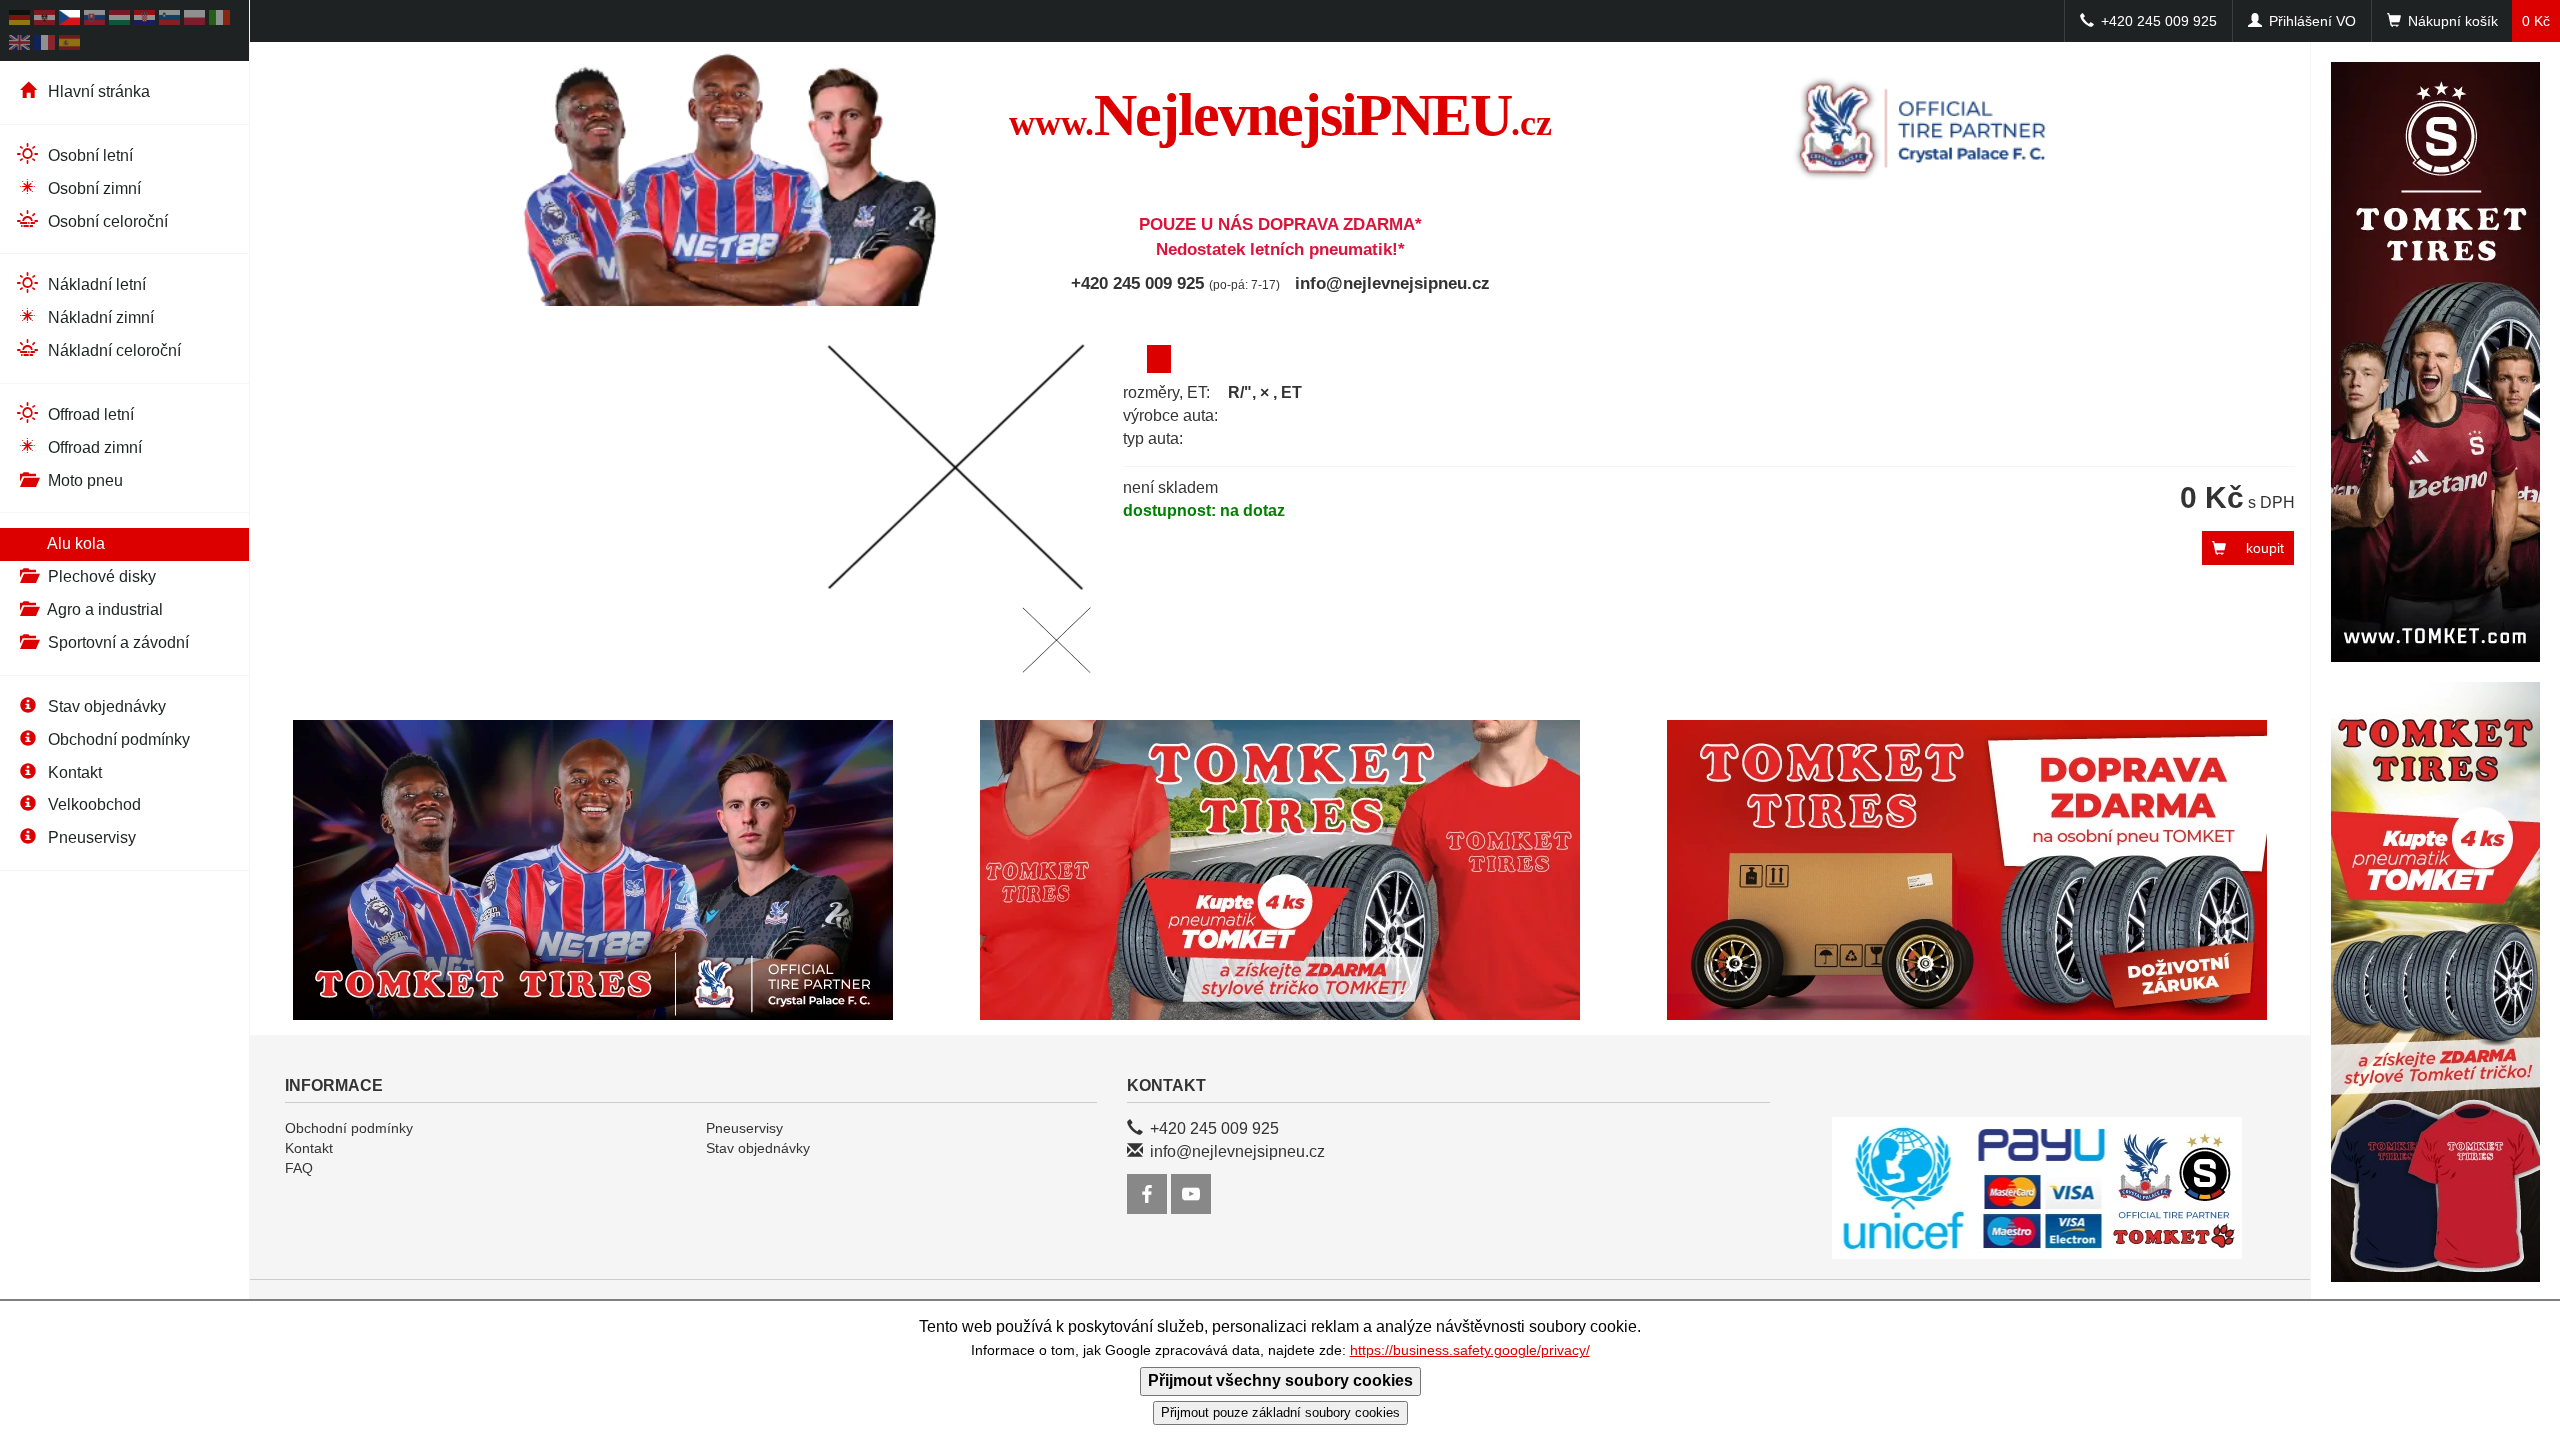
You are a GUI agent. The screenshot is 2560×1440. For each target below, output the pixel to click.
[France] (44, 45)
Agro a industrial (103, 609)
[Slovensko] (94, 20)
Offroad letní (89, 414)
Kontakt (73, 772)
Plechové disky (100, 576)
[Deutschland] (19, 20)
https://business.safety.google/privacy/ (1470, 1350)
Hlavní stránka (97, 91)
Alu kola (74, 543)
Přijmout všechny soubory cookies (1280, 1380)
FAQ (299, 1168)
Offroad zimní (93, 447)
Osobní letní (88, 155)
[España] (69, 45)
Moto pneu (83, 480)
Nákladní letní (95, 284)
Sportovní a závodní (116, 642)
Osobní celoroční (106, 221)
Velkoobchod (92, 804)
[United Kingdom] (19, 45)
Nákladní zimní (99, 317)
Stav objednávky (105, 706)
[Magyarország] (119, 20)
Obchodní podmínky (117, 739)
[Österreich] (44, 20)
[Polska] (194, 20)
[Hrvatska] (144, 20)
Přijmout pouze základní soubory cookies (1280, 1412)
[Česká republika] (69, 20)
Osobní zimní (92, 188)
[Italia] (219, 20)
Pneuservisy (90, 837)
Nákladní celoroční (112, 350)
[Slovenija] (169, 20)
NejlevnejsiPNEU (1280, 115)
